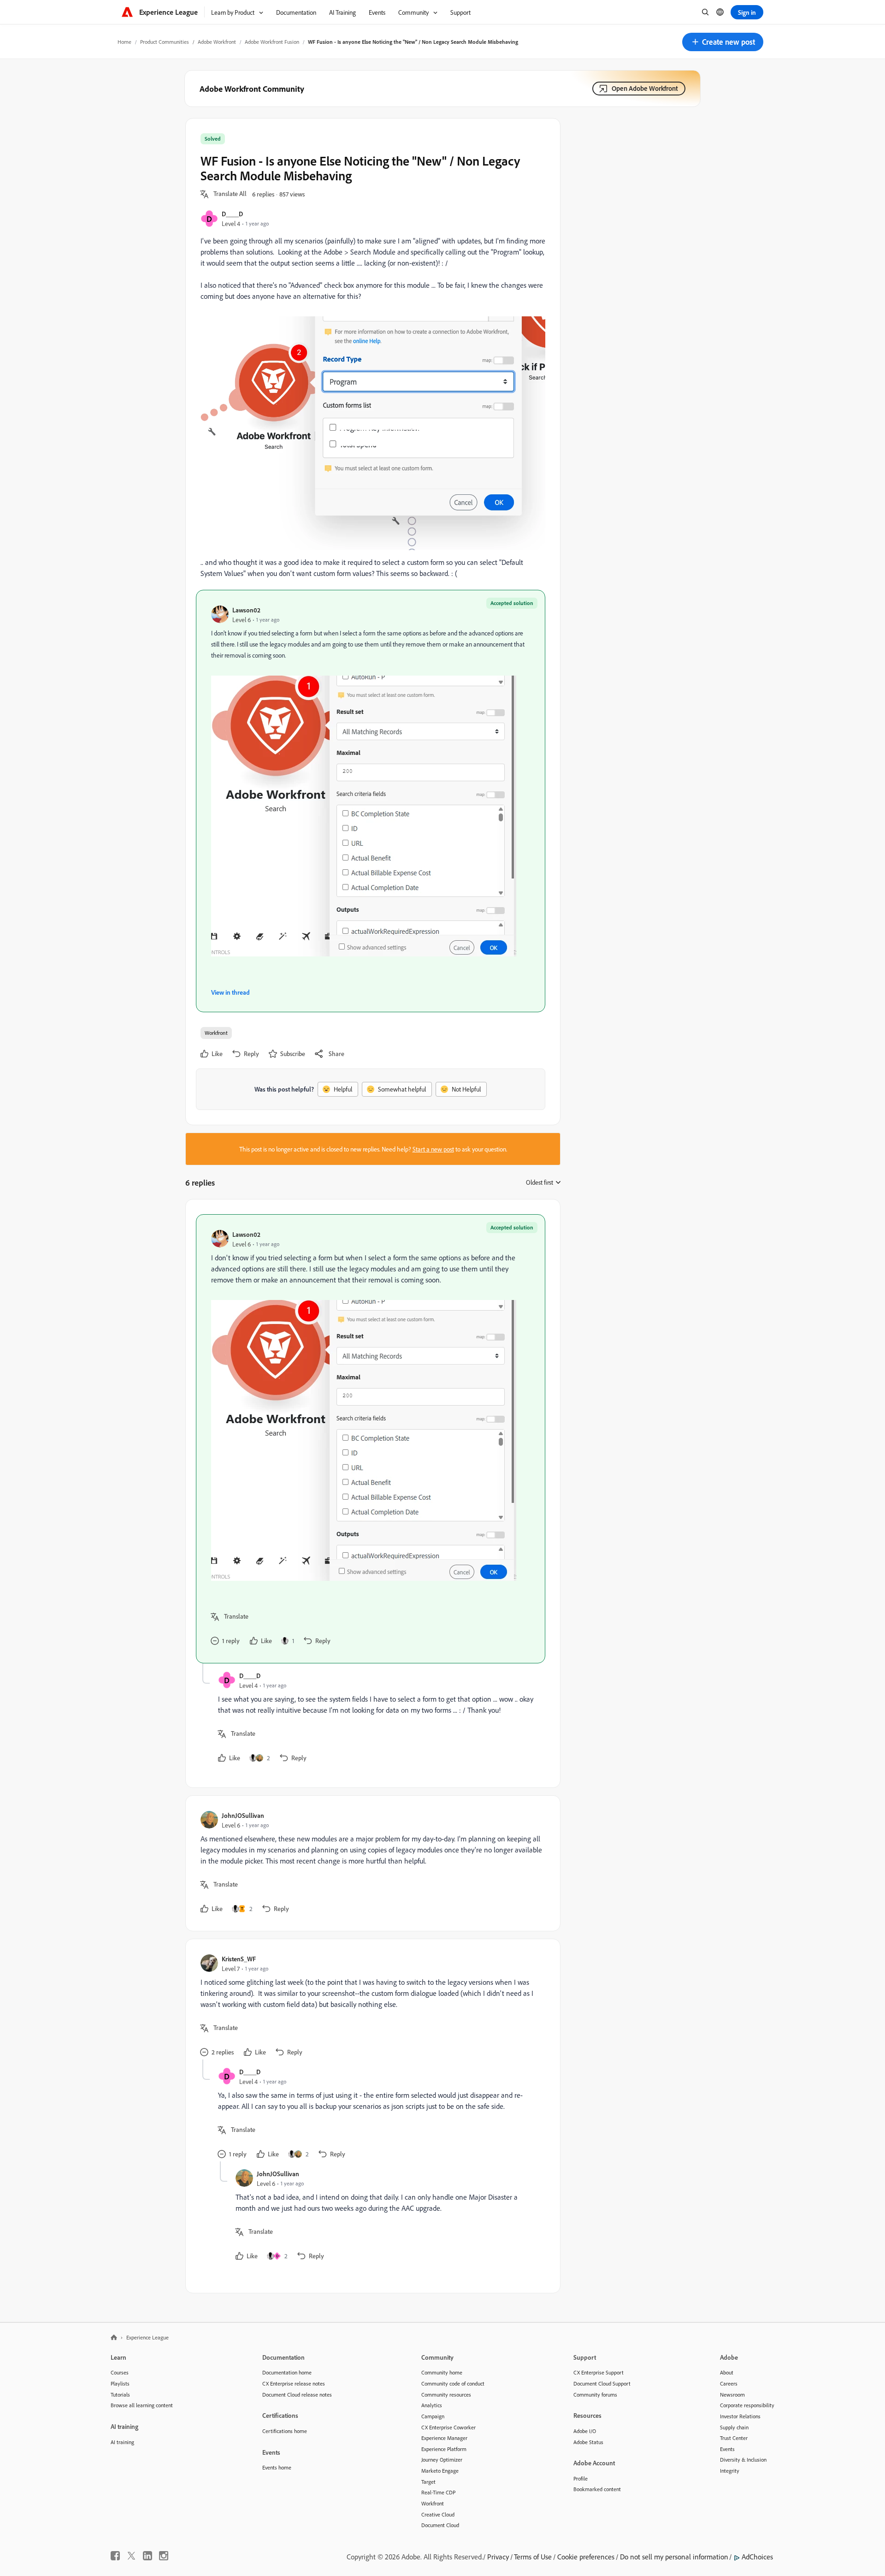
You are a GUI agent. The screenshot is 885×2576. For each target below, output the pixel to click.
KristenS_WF (239, 1959)
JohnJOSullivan (243, 1815)
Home (124, 42)
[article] (371, 1439)
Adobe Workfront (217, 42)
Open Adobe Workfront (645, 88)
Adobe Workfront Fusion (272, 42)
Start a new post (433, 1149)
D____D (232, 214)
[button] (723, 42)
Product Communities (165, 42)
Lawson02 (246, 610)
